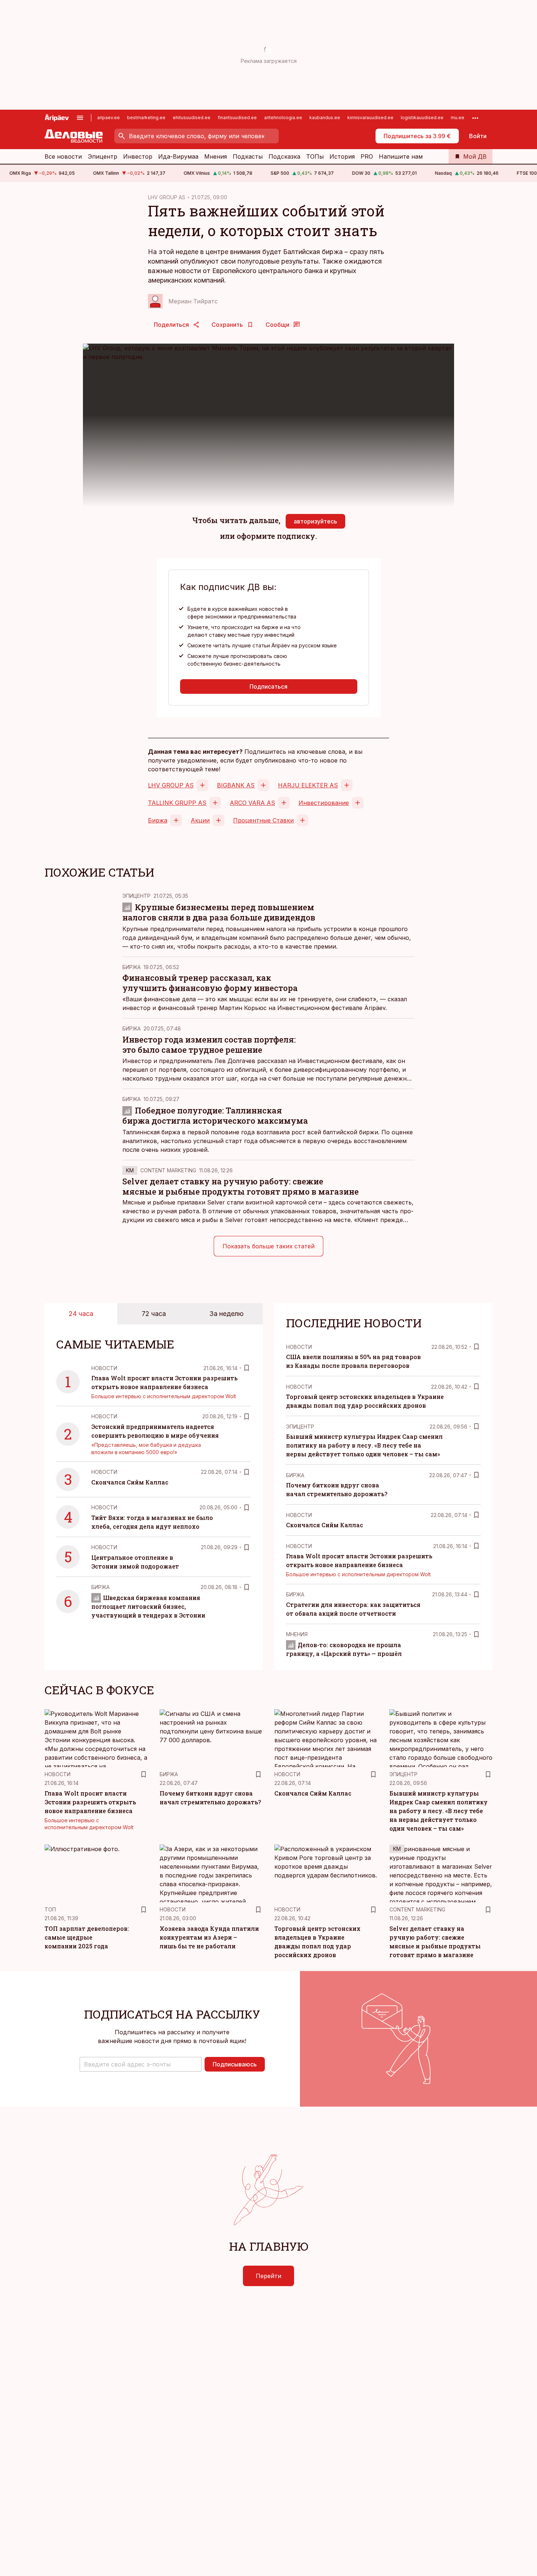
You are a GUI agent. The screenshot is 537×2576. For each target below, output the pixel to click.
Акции (200, 820)
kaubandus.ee (325, 118)
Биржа (158, 820)
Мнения (216, 156)
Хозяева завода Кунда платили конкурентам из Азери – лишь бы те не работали (209, 1937)
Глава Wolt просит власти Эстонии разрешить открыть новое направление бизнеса (90, 1802)
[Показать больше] (475, 118)
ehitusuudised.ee (192, 118)
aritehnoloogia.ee (283, 118)
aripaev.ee (108, 118)
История (342, 156)
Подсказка (284, 156)
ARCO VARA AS (252, 803)
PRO (367, 156)
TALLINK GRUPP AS (177, 803)
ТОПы (315, 156)
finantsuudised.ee (237, 118)
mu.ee (458, 118)
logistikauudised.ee (422, 118)
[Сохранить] (247, 1368)
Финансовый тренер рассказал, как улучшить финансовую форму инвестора (210, 983)
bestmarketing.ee (146, 118)
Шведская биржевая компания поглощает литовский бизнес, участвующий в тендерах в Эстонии (148, 1606)
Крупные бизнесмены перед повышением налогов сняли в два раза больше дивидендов (219, 912)
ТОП (50, 1909)
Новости (104, 1368)
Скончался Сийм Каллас (130, 1482)
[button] (141, 2064)
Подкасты (248, 156)
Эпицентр (102, 156)
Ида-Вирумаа (178, 156)
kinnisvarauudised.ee (370, 118)
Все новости (63, 156)
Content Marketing (168, 1170)
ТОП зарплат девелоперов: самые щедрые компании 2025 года (87, 1937)
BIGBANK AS (236, 785)
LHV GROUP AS (167, 197)
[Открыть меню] (80, 118)
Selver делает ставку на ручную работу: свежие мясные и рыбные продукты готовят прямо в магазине (241, 1186)
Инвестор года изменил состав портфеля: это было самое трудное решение (209, 1045)
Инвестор (138, 156)
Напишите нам (401, 156)
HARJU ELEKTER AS (308, 785)
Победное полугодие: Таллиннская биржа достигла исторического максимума (215, 1115)
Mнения (297, 1634)
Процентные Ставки (263, 820)
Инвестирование (324, 803)
